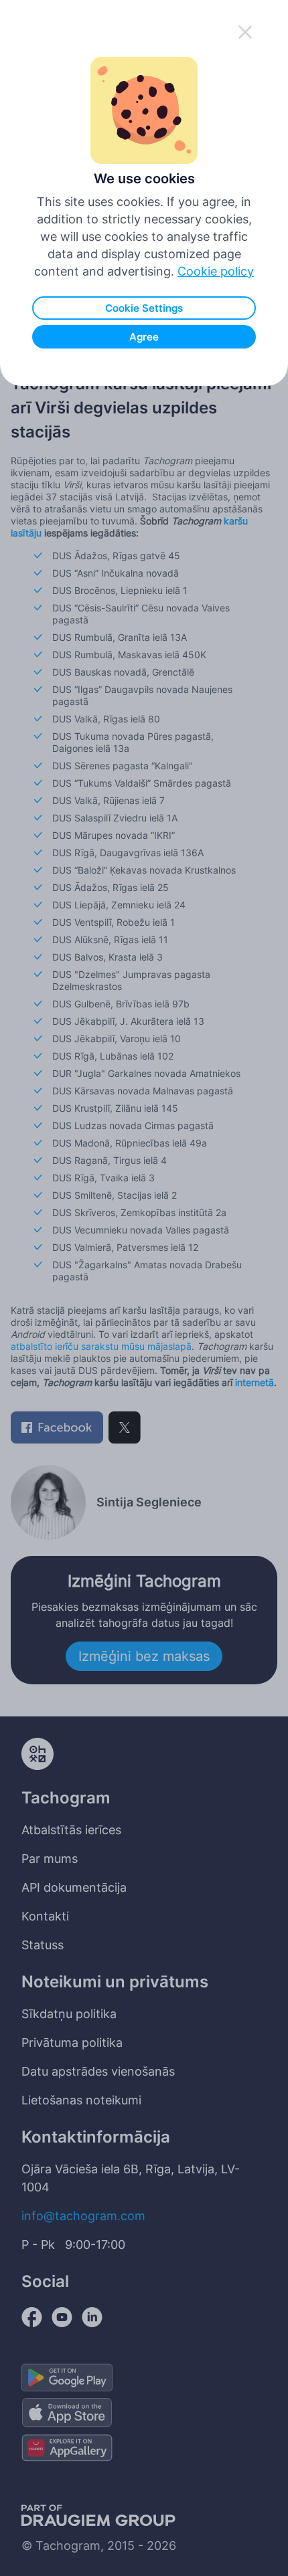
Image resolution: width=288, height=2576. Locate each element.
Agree (144, 337)
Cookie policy (216, 271)
